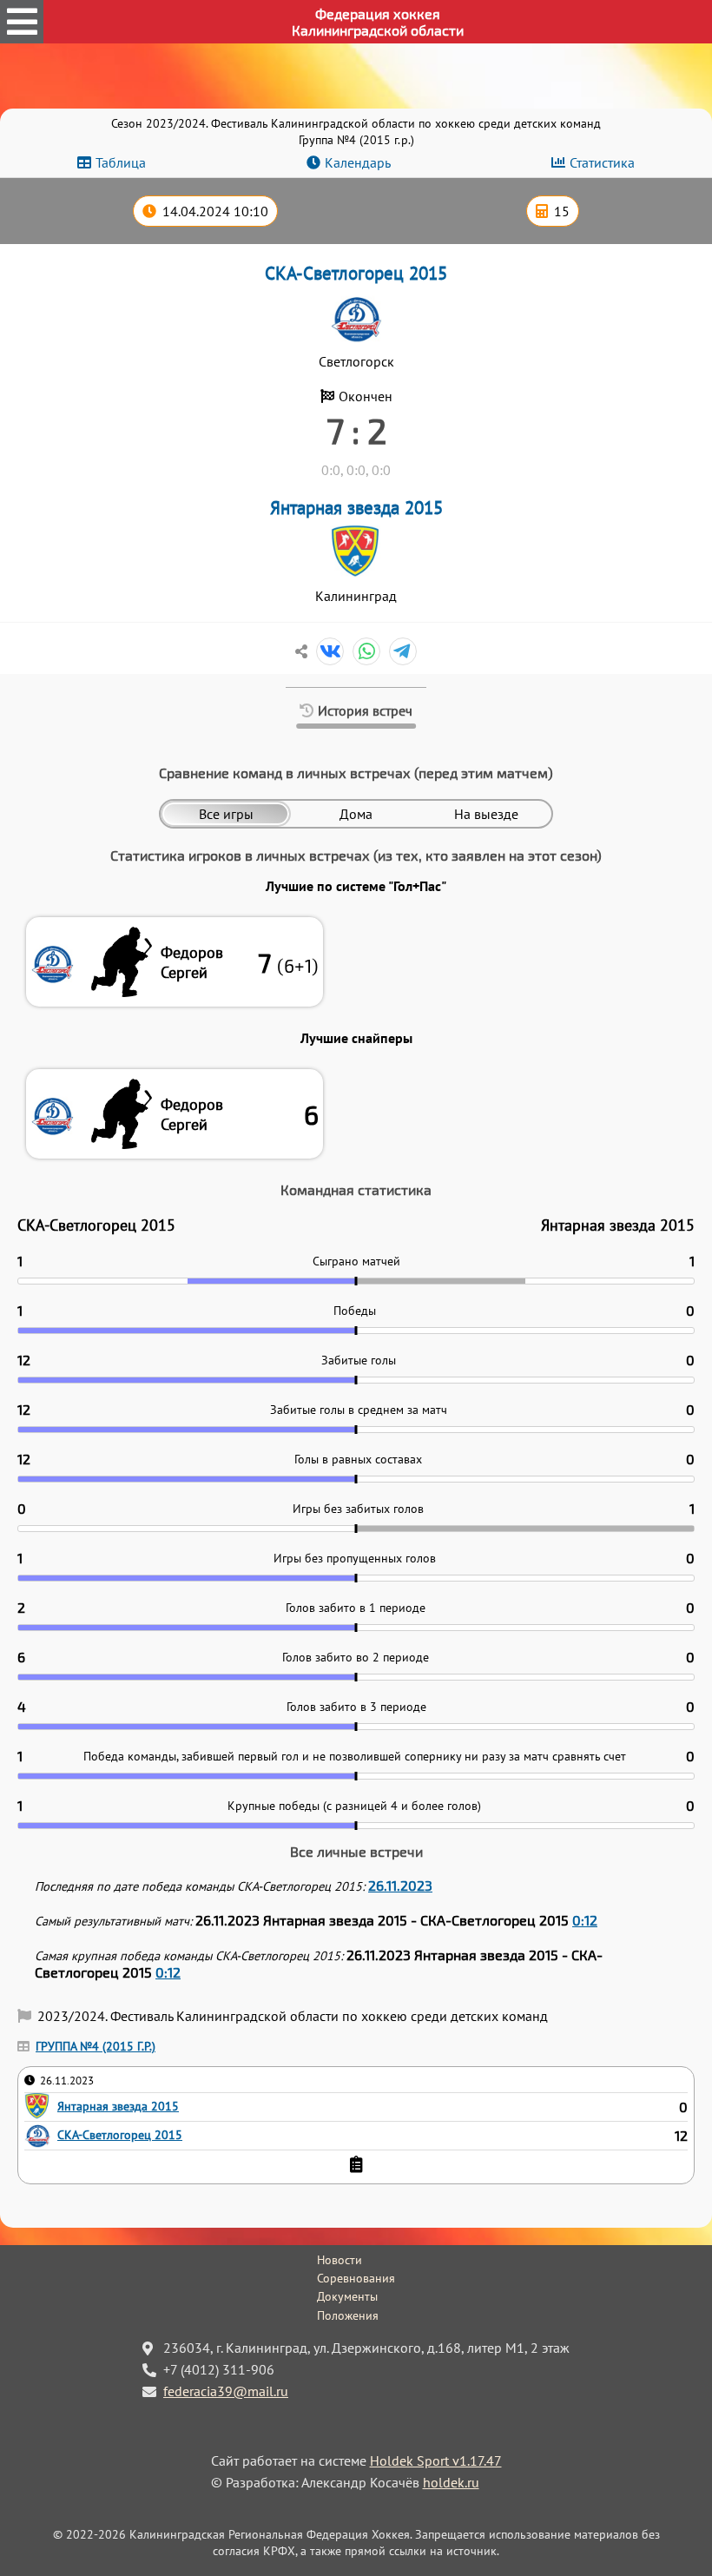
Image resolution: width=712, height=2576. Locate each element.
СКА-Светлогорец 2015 (356, 273)
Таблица (121, 162)
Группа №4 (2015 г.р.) (96, 2046)
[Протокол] (356, 2164)
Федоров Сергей (192, 962)
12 (681, 2136)
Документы (347, 2296)
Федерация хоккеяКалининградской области (378, 22)
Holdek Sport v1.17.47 (436, 2460)
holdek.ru (451, 2482)
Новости (340, 2260)
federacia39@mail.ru (226, 2391)
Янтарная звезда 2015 (356, 508)
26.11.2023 (400, 1885)
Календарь (358, 162)
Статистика (602, 162)
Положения (348, 2315)
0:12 (585, 1920)
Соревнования (356, 2278)
